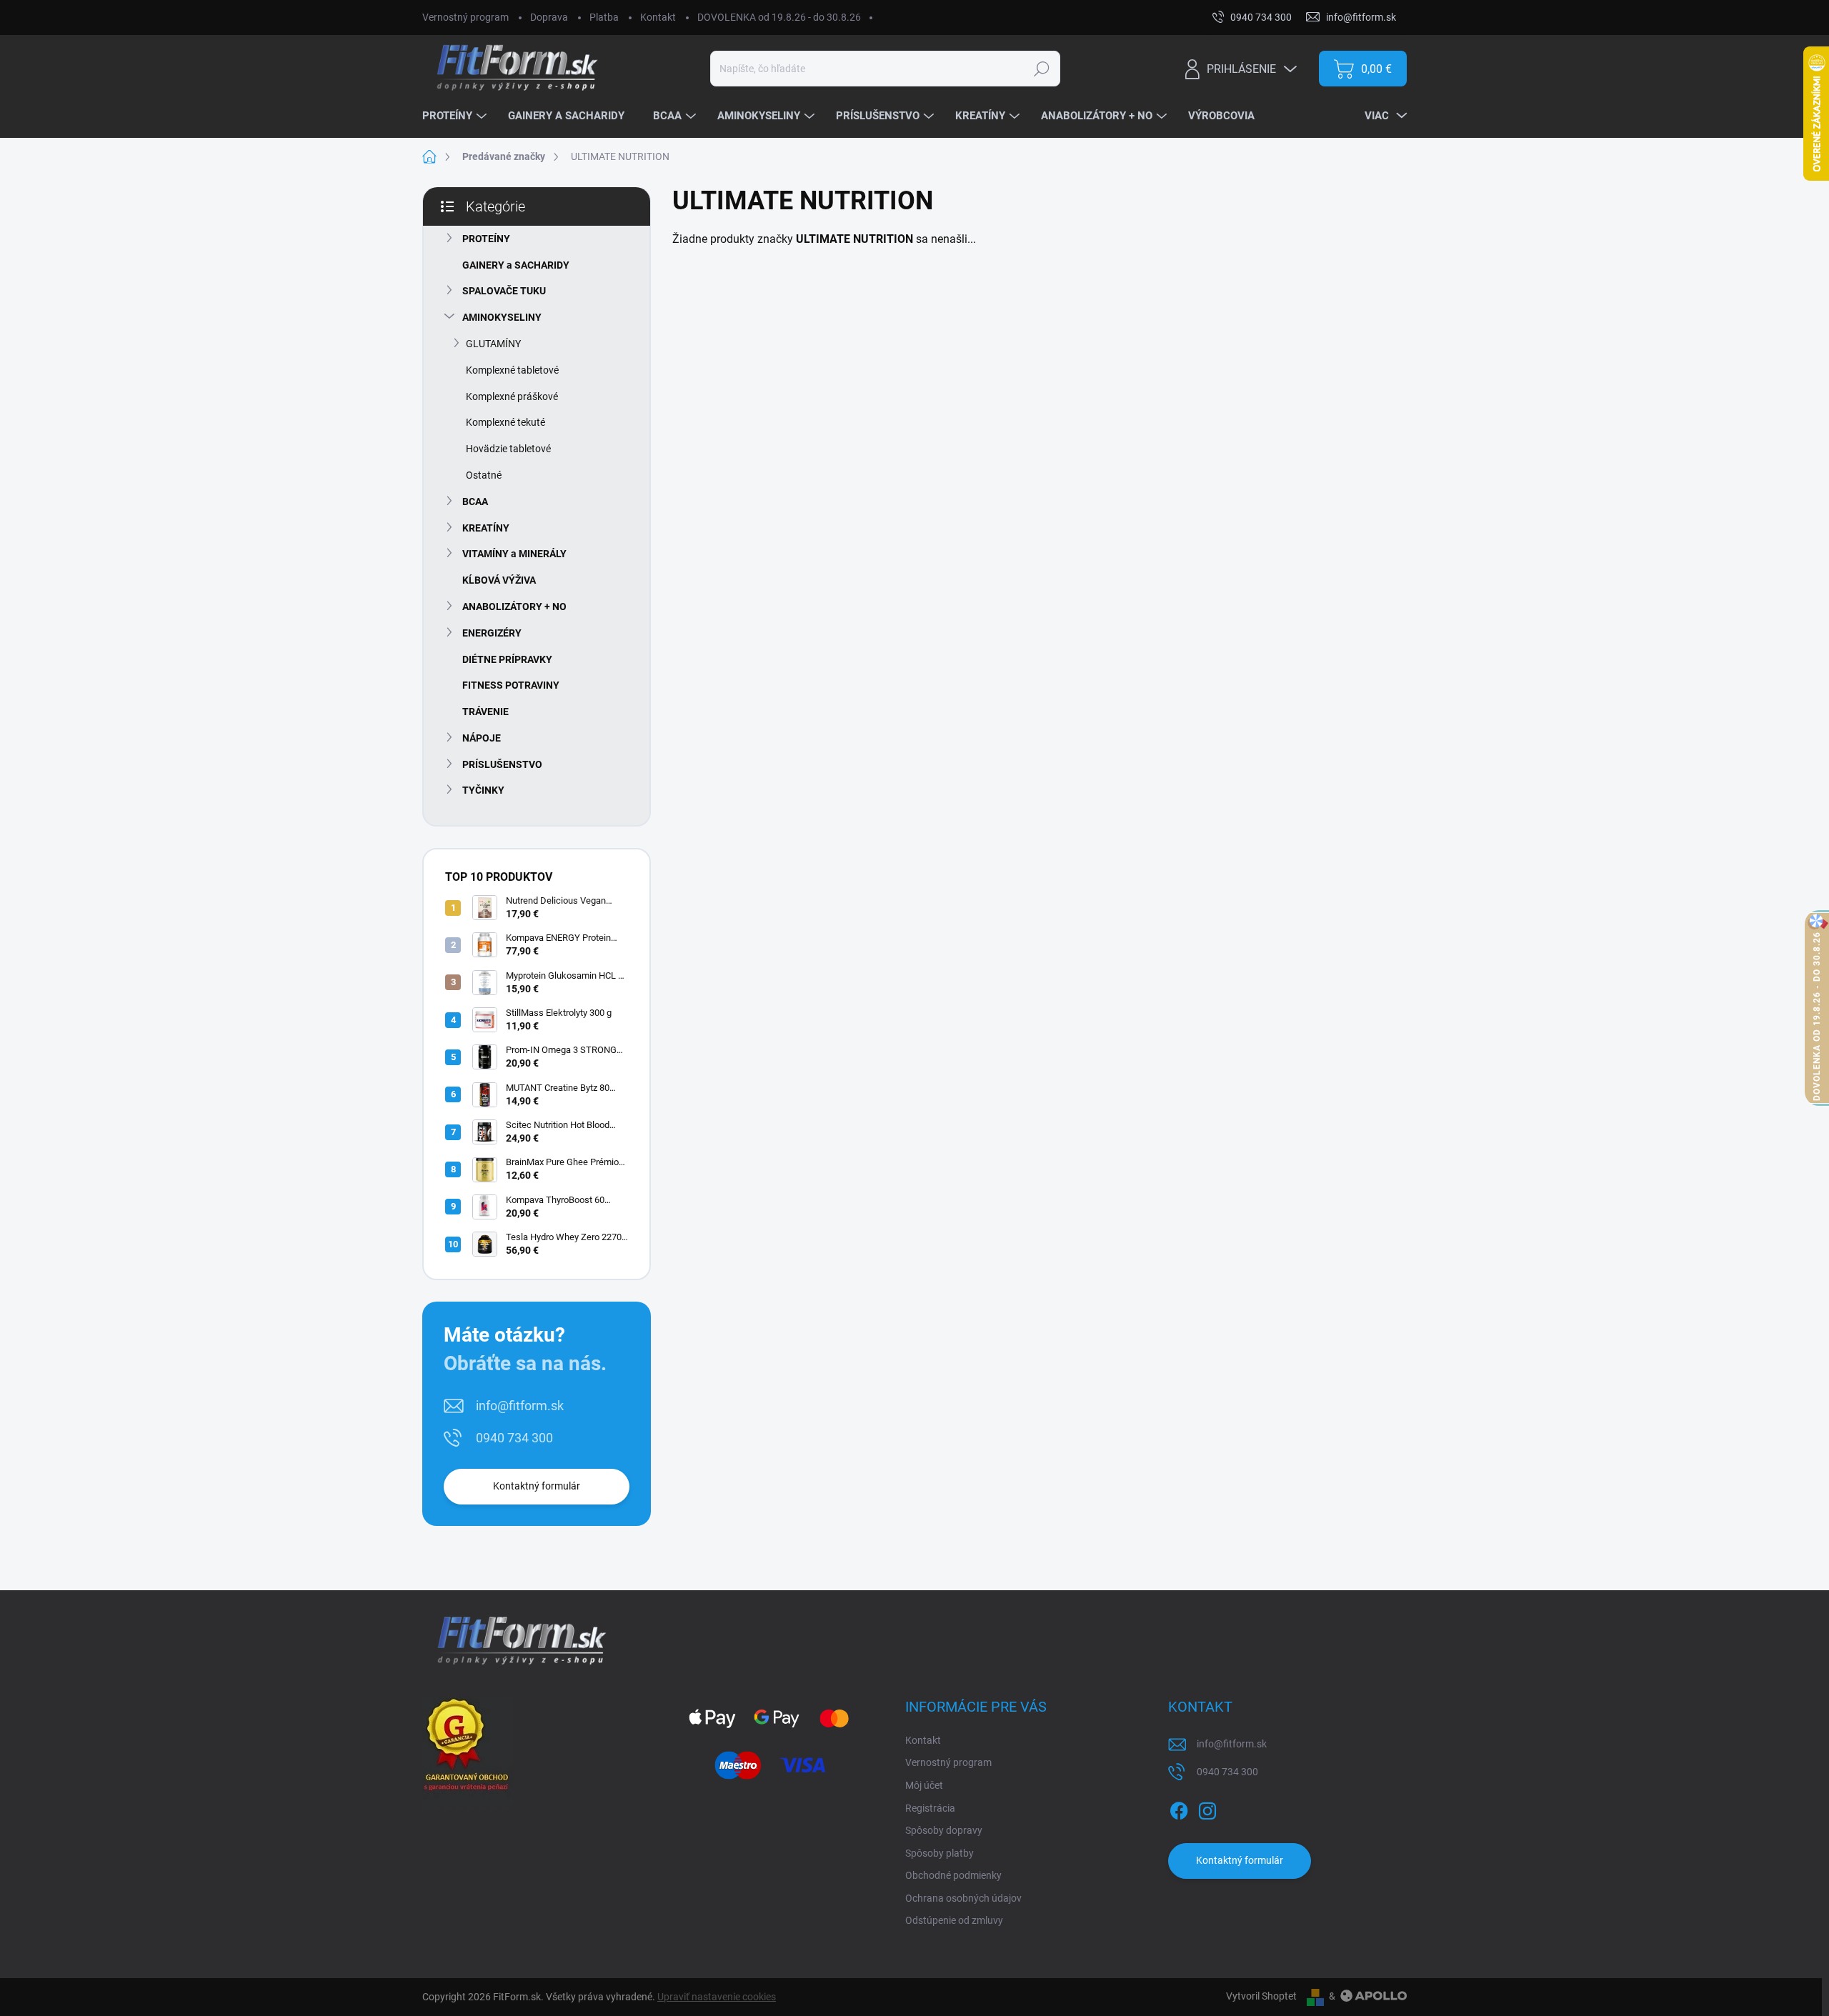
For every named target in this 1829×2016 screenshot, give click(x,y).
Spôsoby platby (940, 1853)
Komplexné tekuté (505, 422)
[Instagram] (1207, 1808)
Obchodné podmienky (953, 1875)
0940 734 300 (514, 1438)
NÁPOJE (482, 738)
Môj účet (924, 1785)
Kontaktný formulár (537, 1486)
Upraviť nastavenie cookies (717, 1997)
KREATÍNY (486, 528)
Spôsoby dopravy (944, 1830)
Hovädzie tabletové (508, 449)
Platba (604, 17)
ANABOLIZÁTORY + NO (514, 607)
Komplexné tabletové (512, 370)
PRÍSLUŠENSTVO (502, 764)
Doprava (549, 17)
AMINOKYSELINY (502, 317)
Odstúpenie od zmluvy (954, 1920)
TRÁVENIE (485, 712)
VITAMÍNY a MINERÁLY (514, 554)
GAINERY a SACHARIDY (516, 265)
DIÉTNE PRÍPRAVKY (507, 659)
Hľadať (1041, 69)
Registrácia (930, 1808)
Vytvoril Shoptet (1261, 1996)
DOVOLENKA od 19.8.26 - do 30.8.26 (779, 17)
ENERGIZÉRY (492, 633)
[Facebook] (1179, 1808)
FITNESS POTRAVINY (511, 685)
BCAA (475, 501)
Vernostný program (465, 17)
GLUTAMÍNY (493, 344)
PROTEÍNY (486, 239)
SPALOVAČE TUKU (504, 291)
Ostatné (484, 475)
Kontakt (658, 17)
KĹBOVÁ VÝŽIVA (499, 580)
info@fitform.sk (520, 1406)
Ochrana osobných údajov (963, 1898)
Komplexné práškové (512, 396)
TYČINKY (483, 790)
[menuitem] (456, 116)
